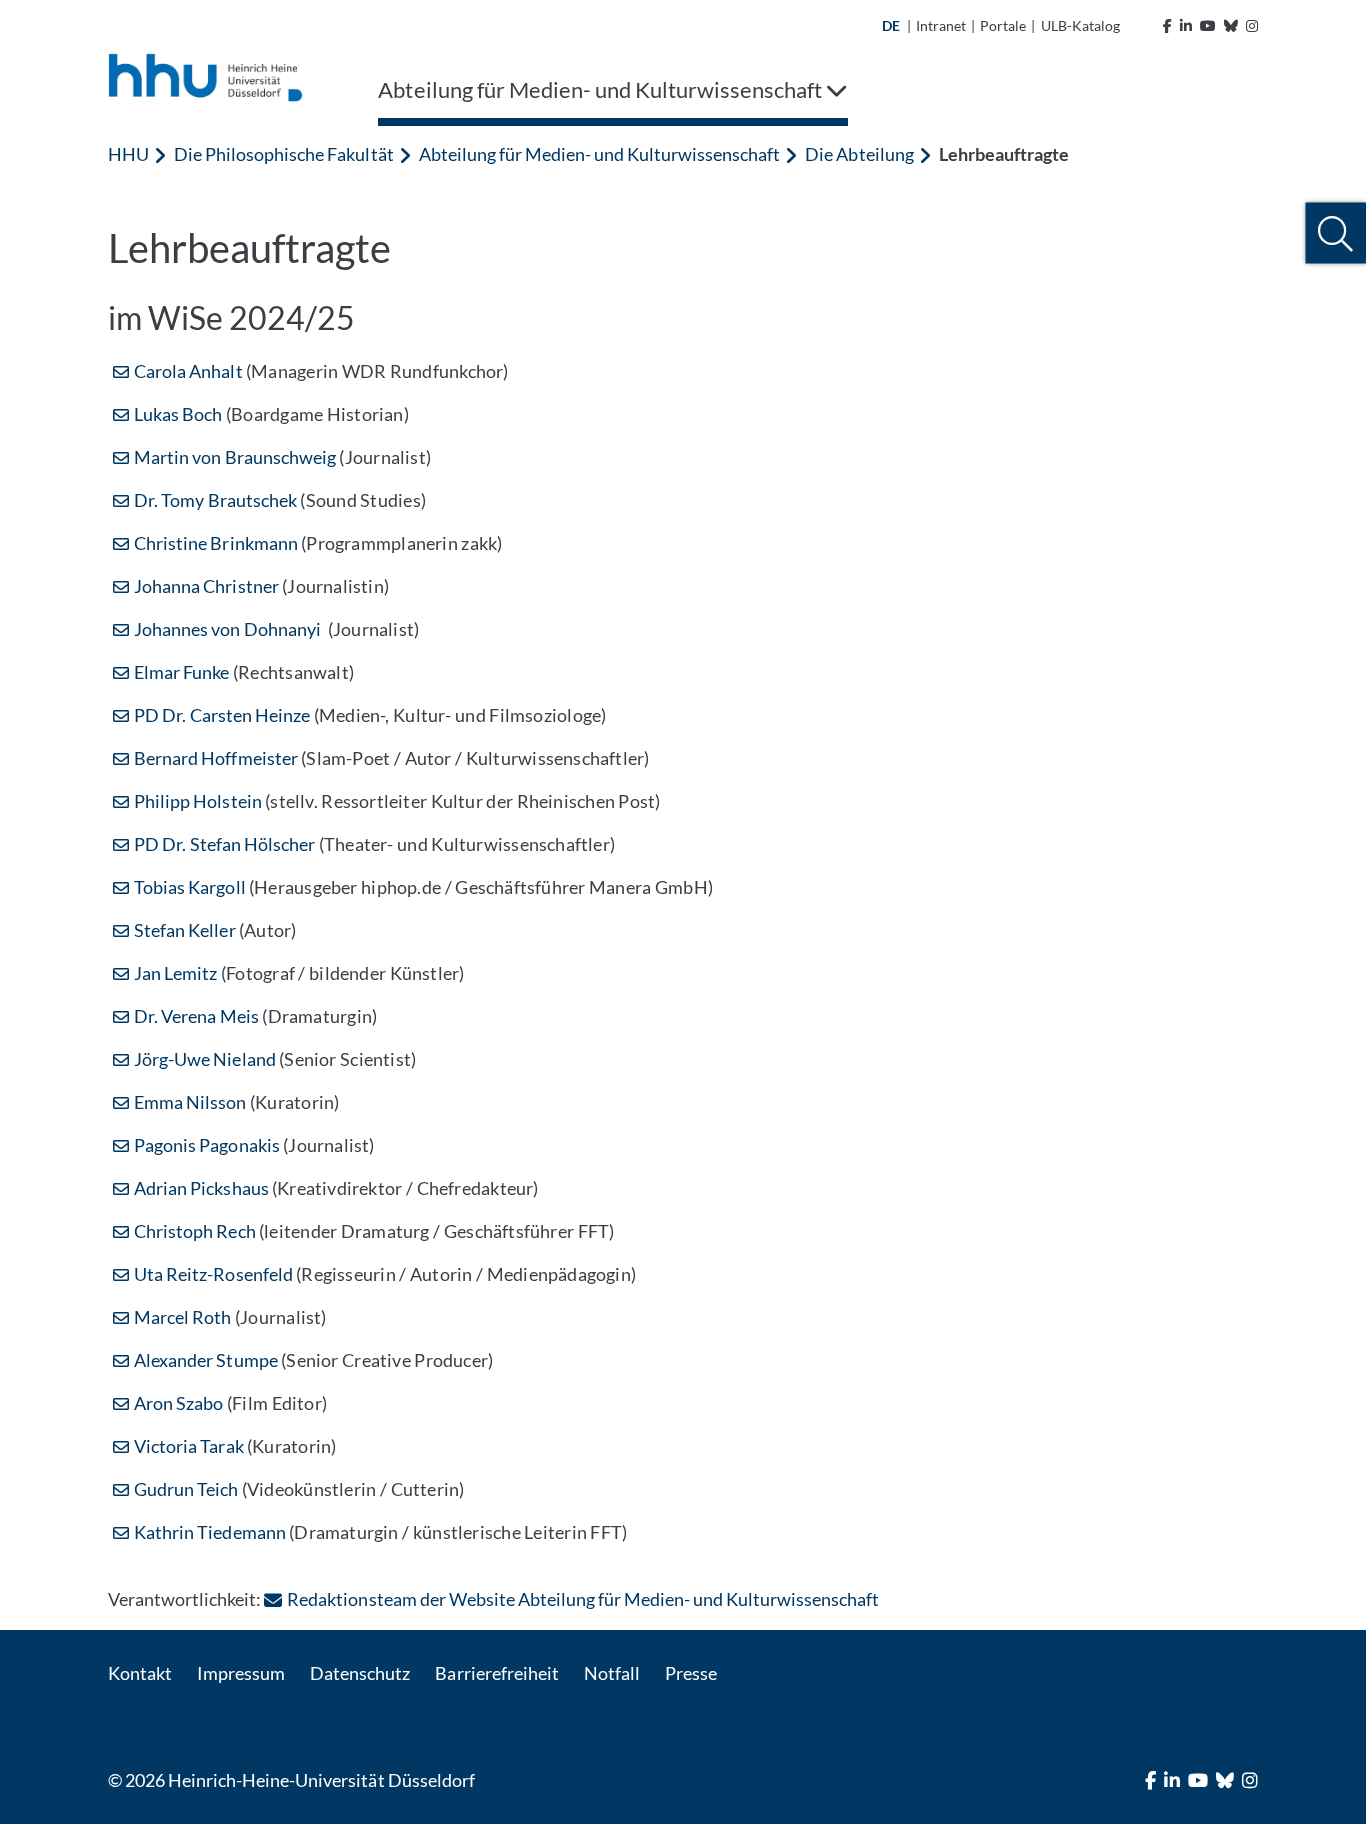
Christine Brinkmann (216, 543)
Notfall (612, 1673)
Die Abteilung (859, 154)
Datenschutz (360, 1673)
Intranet (941, 25)
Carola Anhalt (188, 371)
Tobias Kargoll (190, 887)
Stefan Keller (185, 930)
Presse (691, 1673)
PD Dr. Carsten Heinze (222, 715)
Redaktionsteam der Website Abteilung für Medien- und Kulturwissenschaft (583, 1599)
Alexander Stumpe (206, 1360)
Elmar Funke (181, 672)
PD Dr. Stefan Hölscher (224, 844)
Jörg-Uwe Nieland (205, 1059)
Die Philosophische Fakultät (283, 154)
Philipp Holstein (198, 801)
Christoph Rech (195, 1231)
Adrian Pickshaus (203, 1188)
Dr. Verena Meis (196, 1016)
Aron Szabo (178, 1403)
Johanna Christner (206, 586)
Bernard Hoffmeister (216, 758)
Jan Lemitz (175, 973)
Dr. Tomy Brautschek (215, 500)
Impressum (241, 1673)
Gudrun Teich (188, 1489)
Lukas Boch (178, 414)
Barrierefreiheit (496, 1673)
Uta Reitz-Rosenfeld (213, 1274)
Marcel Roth (182, 1317)
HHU (128, 154)
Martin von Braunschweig (235, 457)
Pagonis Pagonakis (207, 1145)
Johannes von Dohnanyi (229, 629)
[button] (1335, 233)
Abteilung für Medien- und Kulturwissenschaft (600, 154)
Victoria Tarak (189, 1446)
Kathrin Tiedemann (210, 1532)
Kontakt (140, 1673)
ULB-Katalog (1080, 25)
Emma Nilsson (190, 1102)
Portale (1003, 25)
